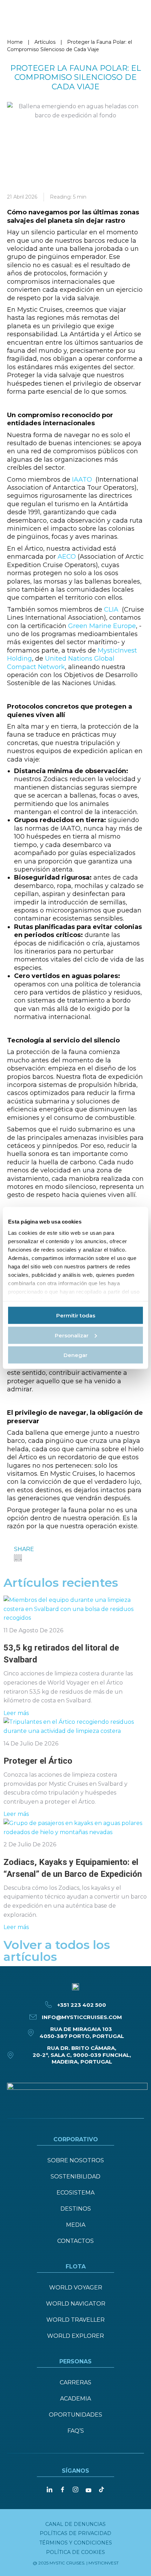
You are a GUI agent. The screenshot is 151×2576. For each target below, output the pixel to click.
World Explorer (75, 2336)
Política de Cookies (75, 2552)
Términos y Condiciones (76, 2543)
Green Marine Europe (102, 626)
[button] (14, 1558)
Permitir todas (76, 1315)
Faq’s (76, 2431)
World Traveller (75, 2320)
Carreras (75, 2382)
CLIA (111, 609)
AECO (67, 557)
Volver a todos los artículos (57, 1951)
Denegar (75, 1355)
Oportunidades (75, 2415)
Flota (76, 2267)
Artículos (45, 42)
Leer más (16, 1713)
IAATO (82, 480)
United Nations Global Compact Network (61, 663)
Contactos (75, 2241)
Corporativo (76, 2139)
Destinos (76, 2209)
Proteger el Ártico (38, 1761)
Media (76, 2225)
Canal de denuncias (75, 2524)
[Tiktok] (101, 2489)
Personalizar (72, 1335)
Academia (75, 2399)
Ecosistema (75, 2193)
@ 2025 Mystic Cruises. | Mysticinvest (76, 2563)
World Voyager (76, 2288)
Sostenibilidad (75, 2176)
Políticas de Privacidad (75, 2533)
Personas (75, 2361)
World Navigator (76, 2304)
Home (15, 42)
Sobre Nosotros (76, 2160)
